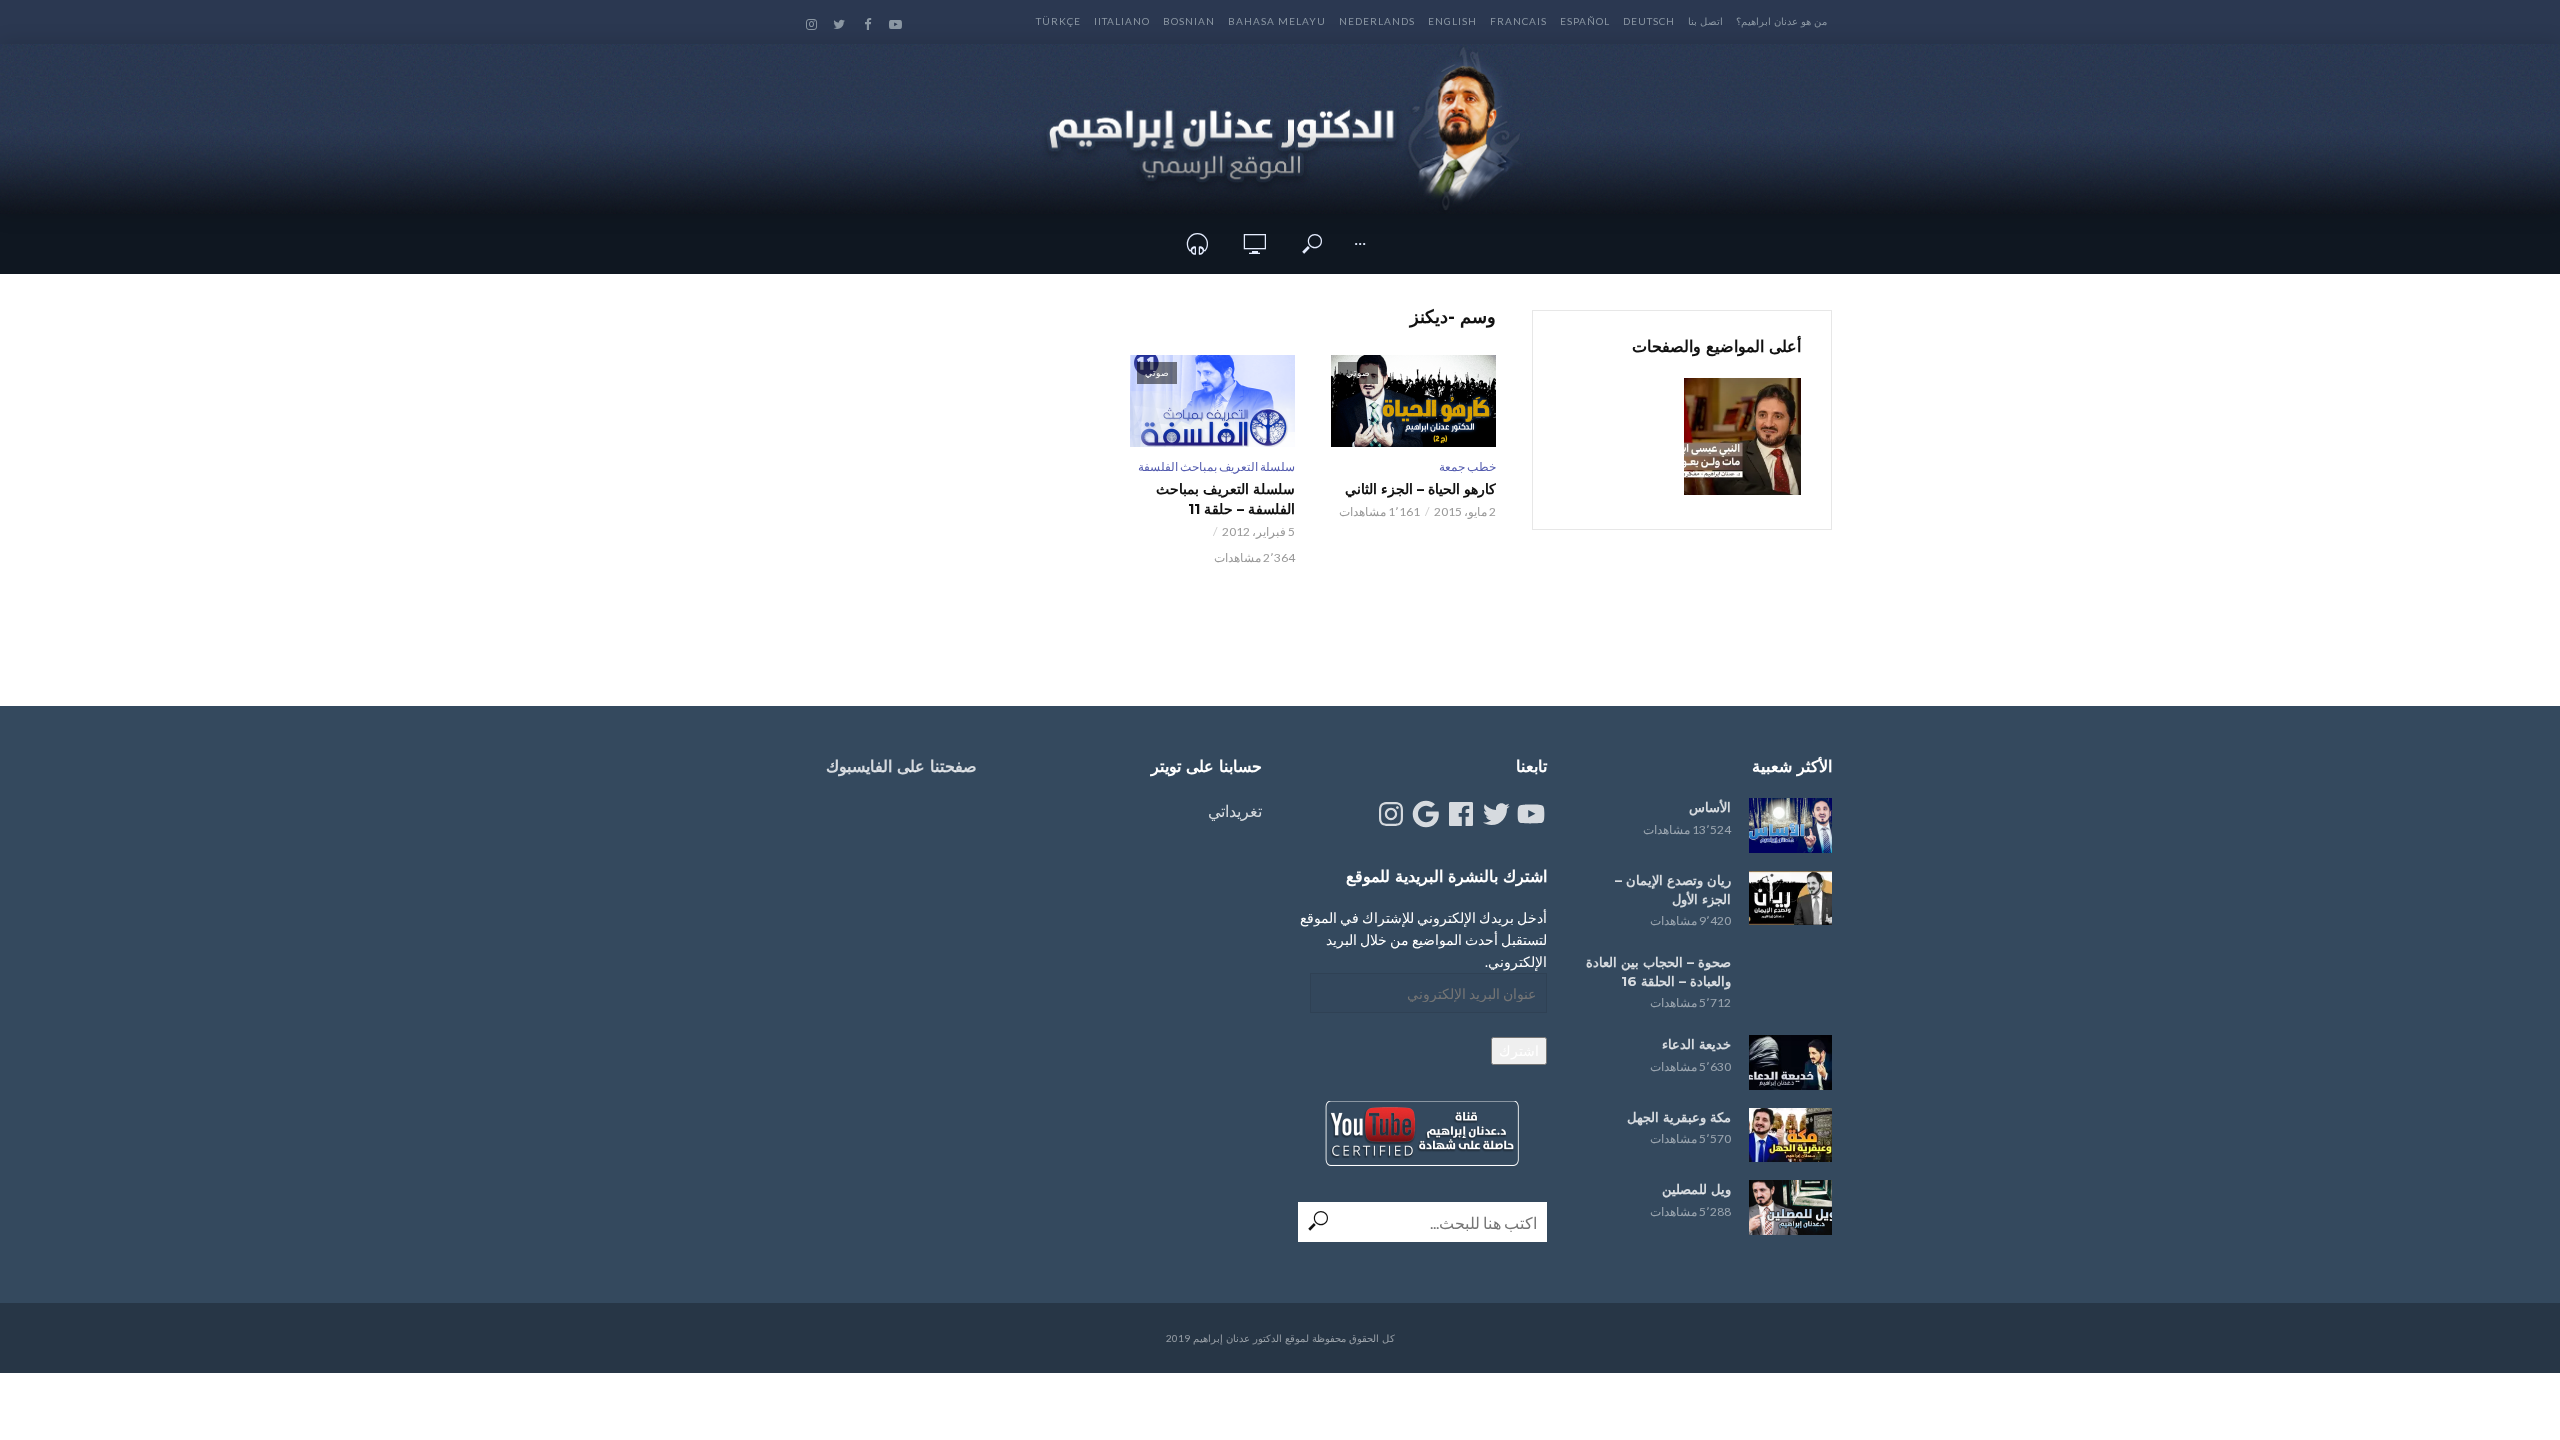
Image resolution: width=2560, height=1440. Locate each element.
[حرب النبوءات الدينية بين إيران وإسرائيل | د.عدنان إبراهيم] (1742, 436)
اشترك (1519, 1050)
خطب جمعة (1467, 466)
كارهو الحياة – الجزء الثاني (1420, 489)
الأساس (1710, 807)
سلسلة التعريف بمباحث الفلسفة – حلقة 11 (1225, 499)
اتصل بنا (1705, 21)
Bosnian (1189, 21)
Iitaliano (1122, 21)
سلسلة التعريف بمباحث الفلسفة (1216, 466)
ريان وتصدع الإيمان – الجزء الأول (1673, 889)
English (1452, 21)
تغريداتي (1235, 810)
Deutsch (1649, 21)
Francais (1518, 21)
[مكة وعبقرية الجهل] (1790, 1135)
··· (1360, 243)
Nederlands (1377, 21)
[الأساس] (1790, 825)
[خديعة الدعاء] (1790, 1062)
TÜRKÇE (1058, 21)
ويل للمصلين (1696, 1189)
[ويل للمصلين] (1790, 1207)
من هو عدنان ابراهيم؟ (1781, 21)
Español (1585, 21)
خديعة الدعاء (1696, 1044)
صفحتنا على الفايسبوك (901, 766)
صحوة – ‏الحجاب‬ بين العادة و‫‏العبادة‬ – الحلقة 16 (1658, 971)
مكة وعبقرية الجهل (1679, 1117)
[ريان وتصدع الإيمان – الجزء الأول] (1790, 898)
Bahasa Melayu (1277, 21)
